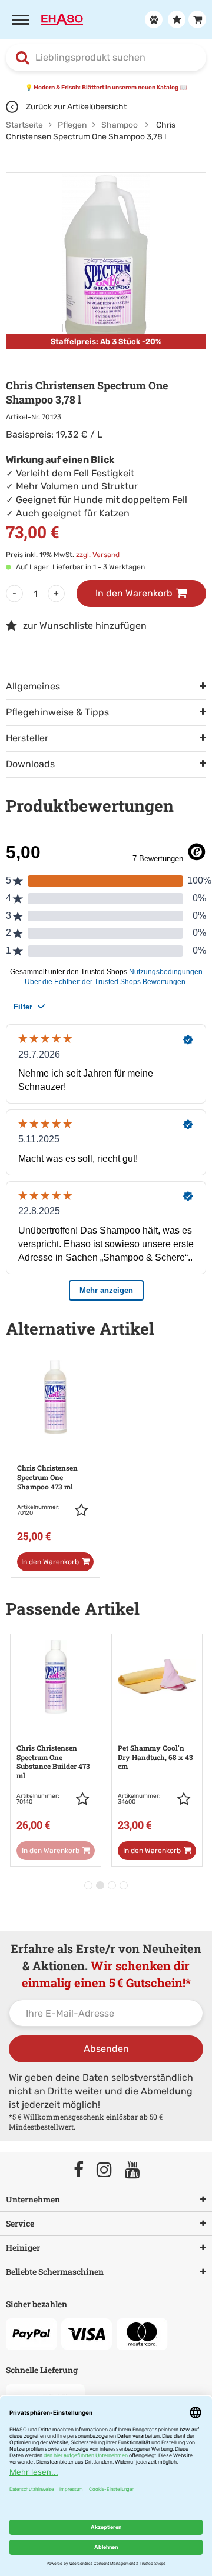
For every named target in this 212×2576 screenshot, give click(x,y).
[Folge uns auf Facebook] (84, 2170)
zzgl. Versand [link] (98, 555)
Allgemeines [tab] (33, 686)
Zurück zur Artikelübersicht (75, 107)
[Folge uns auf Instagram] (110, 2170)
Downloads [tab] (30, 764)
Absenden (106, 2049)
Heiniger (23, 2247)
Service (20, 2223)
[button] (84, 1510)
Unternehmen (33, 2199)
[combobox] (106, 58)
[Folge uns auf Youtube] (138, 2170)
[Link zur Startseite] (62, 19)
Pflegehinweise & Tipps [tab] (57, 712)
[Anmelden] (152, 19)
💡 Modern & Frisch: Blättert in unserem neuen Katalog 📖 (106, 88)
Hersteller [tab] (27, 738)
